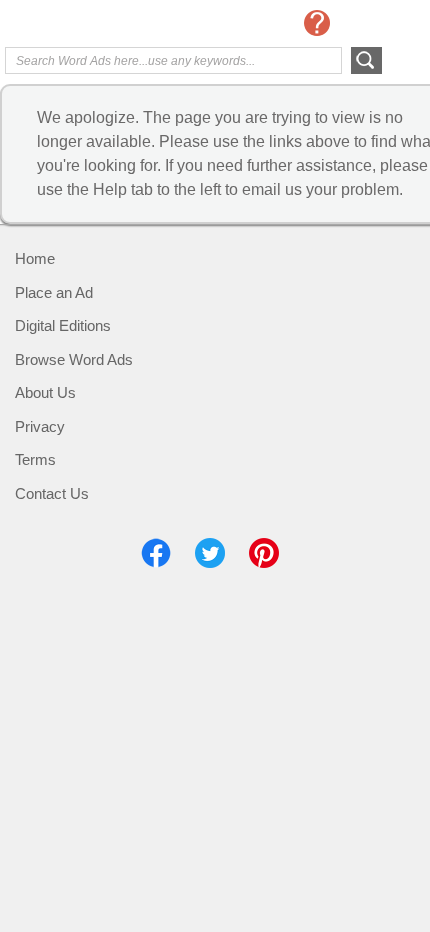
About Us (45, 392)
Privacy (40, 426)
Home (35, 258)
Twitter (210, 553)
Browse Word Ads (74, 359)
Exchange (85, 25)
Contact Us (52, 493)
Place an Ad (54, 292)
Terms (35, 459)
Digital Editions (63, 325)
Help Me (317, 23)
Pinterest (264, 553)
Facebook (156, 553)
